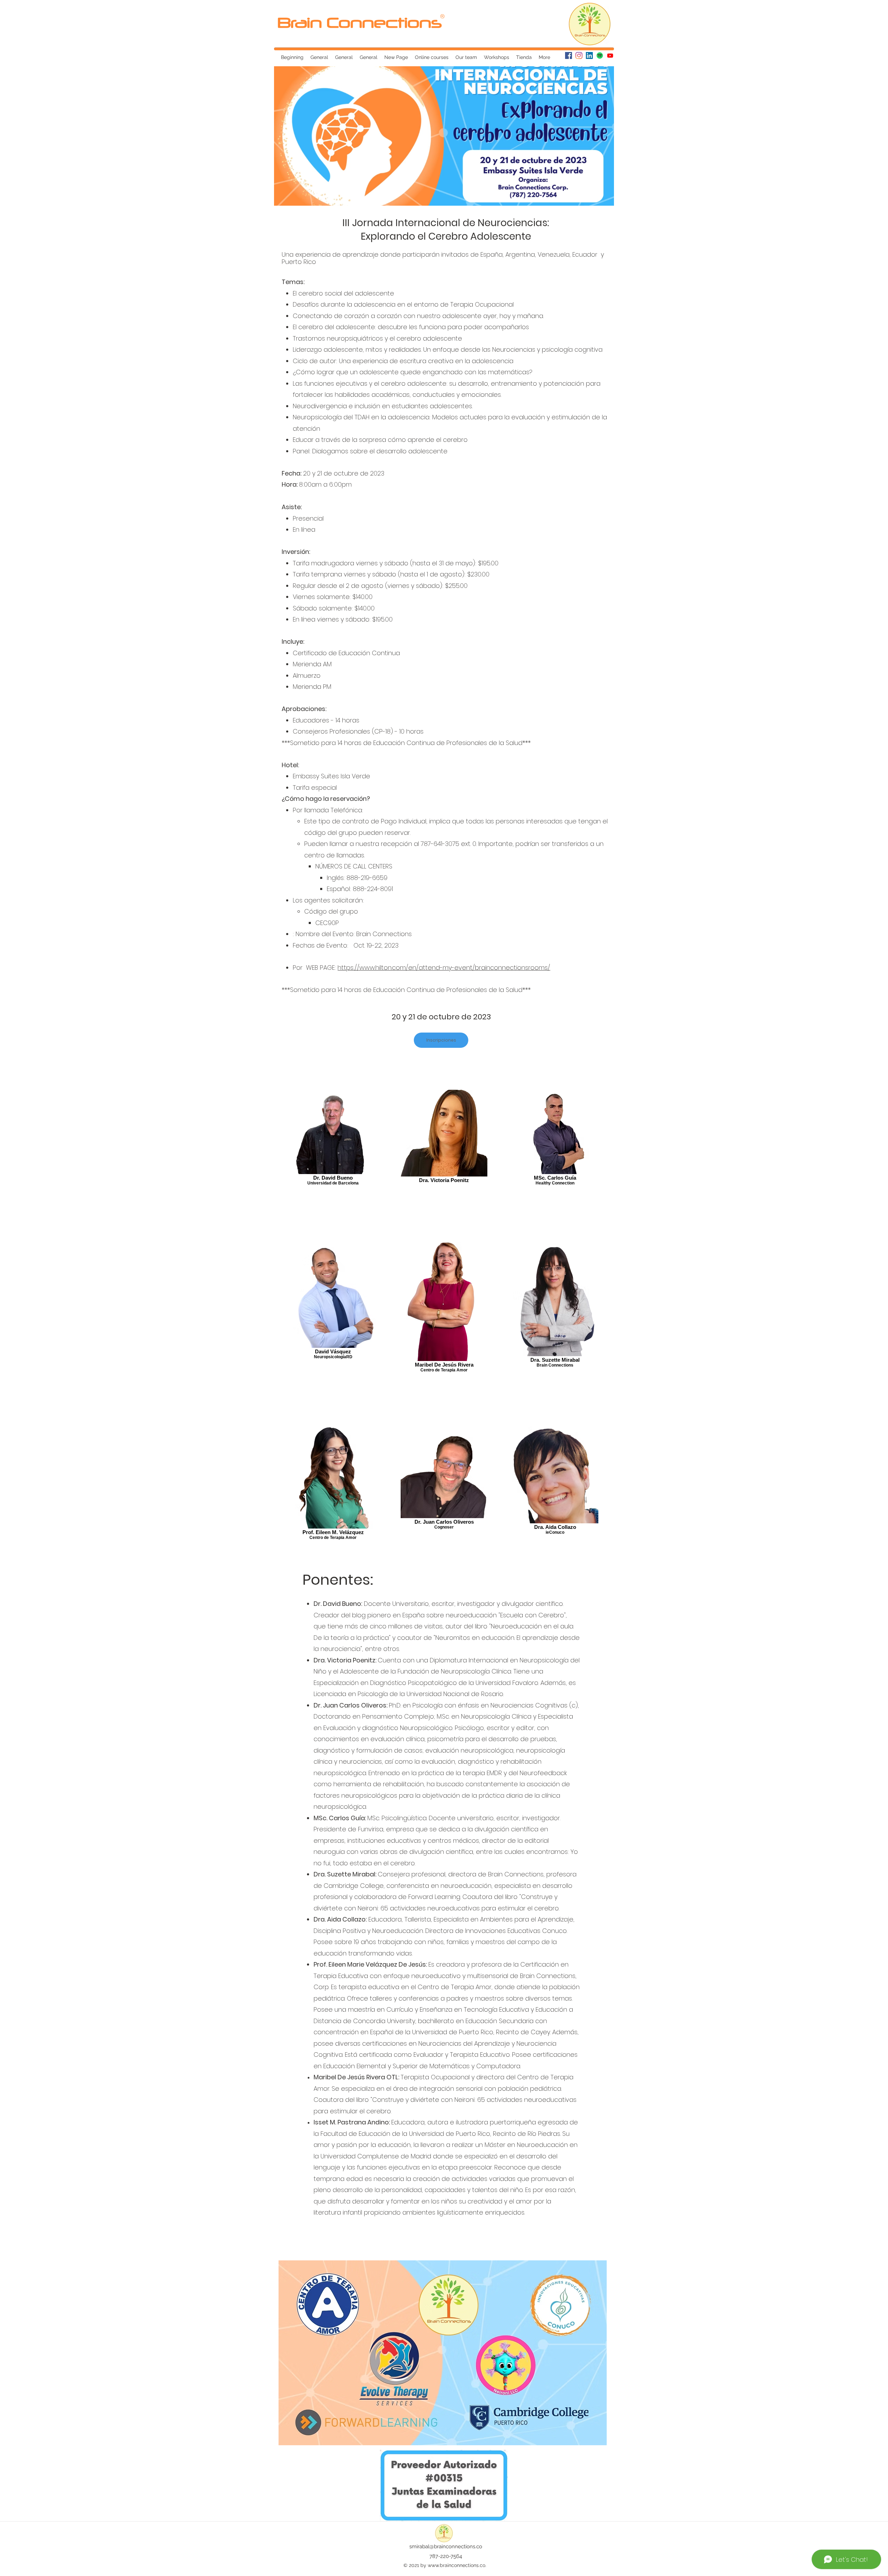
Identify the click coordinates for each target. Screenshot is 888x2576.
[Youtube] (610, 55)
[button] (598, 55)
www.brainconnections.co (456, 2565)
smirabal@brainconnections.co (446, 2547)
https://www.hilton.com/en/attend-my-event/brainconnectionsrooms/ (444, 968)
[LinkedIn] (589, 55)
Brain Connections (360, 22)
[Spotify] (600, 55)
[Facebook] (569, 55)
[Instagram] (579, 55)
